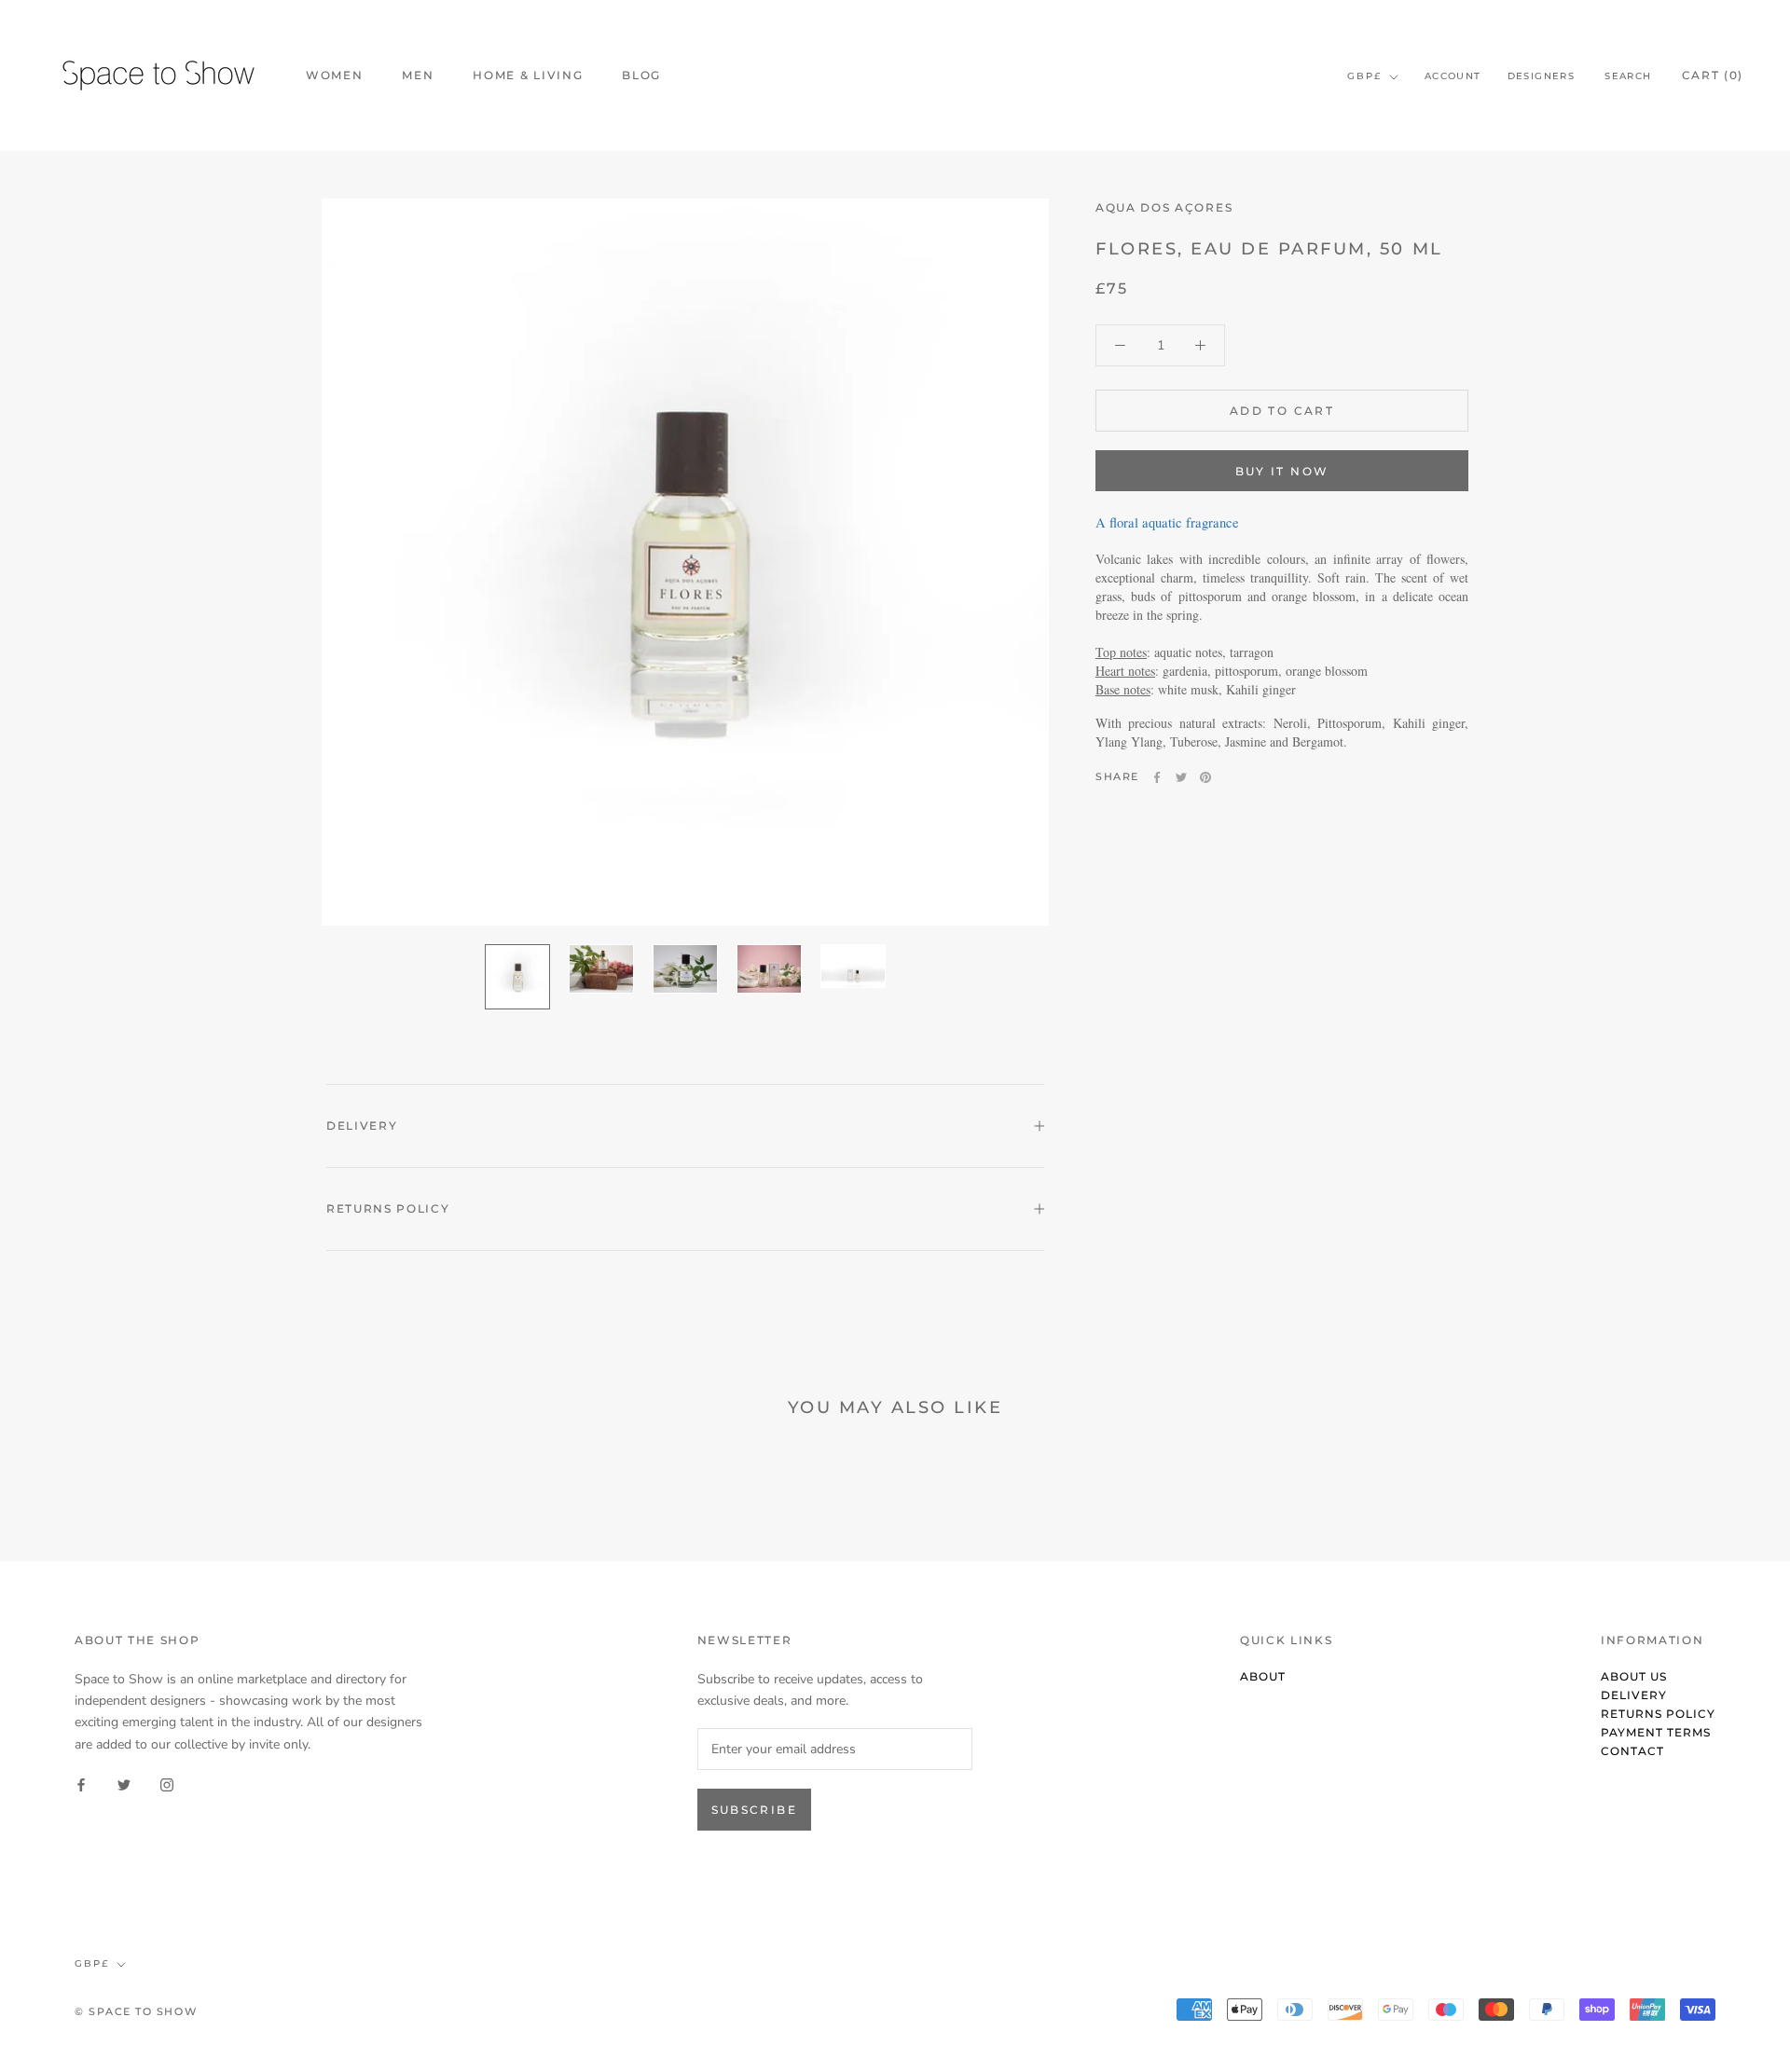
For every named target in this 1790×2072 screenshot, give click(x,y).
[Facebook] (1157, 777)
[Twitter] (1181, 777)
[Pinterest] (1205, 777)
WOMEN (334, 75)
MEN (418, 75)
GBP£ (1364, 76)
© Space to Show (136, 2011)
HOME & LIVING (528, 75)
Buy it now (1282, 471)
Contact (1632, 1751)
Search (1628, 76)
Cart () (1713, 75)
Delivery (362, 1125)
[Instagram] (167, 1784)
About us (1634, 1676)
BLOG (641, 75)
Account (1453, 76)
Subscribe (755, 1810)
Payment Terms (1656, 1732)
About (1263, 1676)
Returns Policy (388, 1208)
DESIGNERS (1542, 76)
